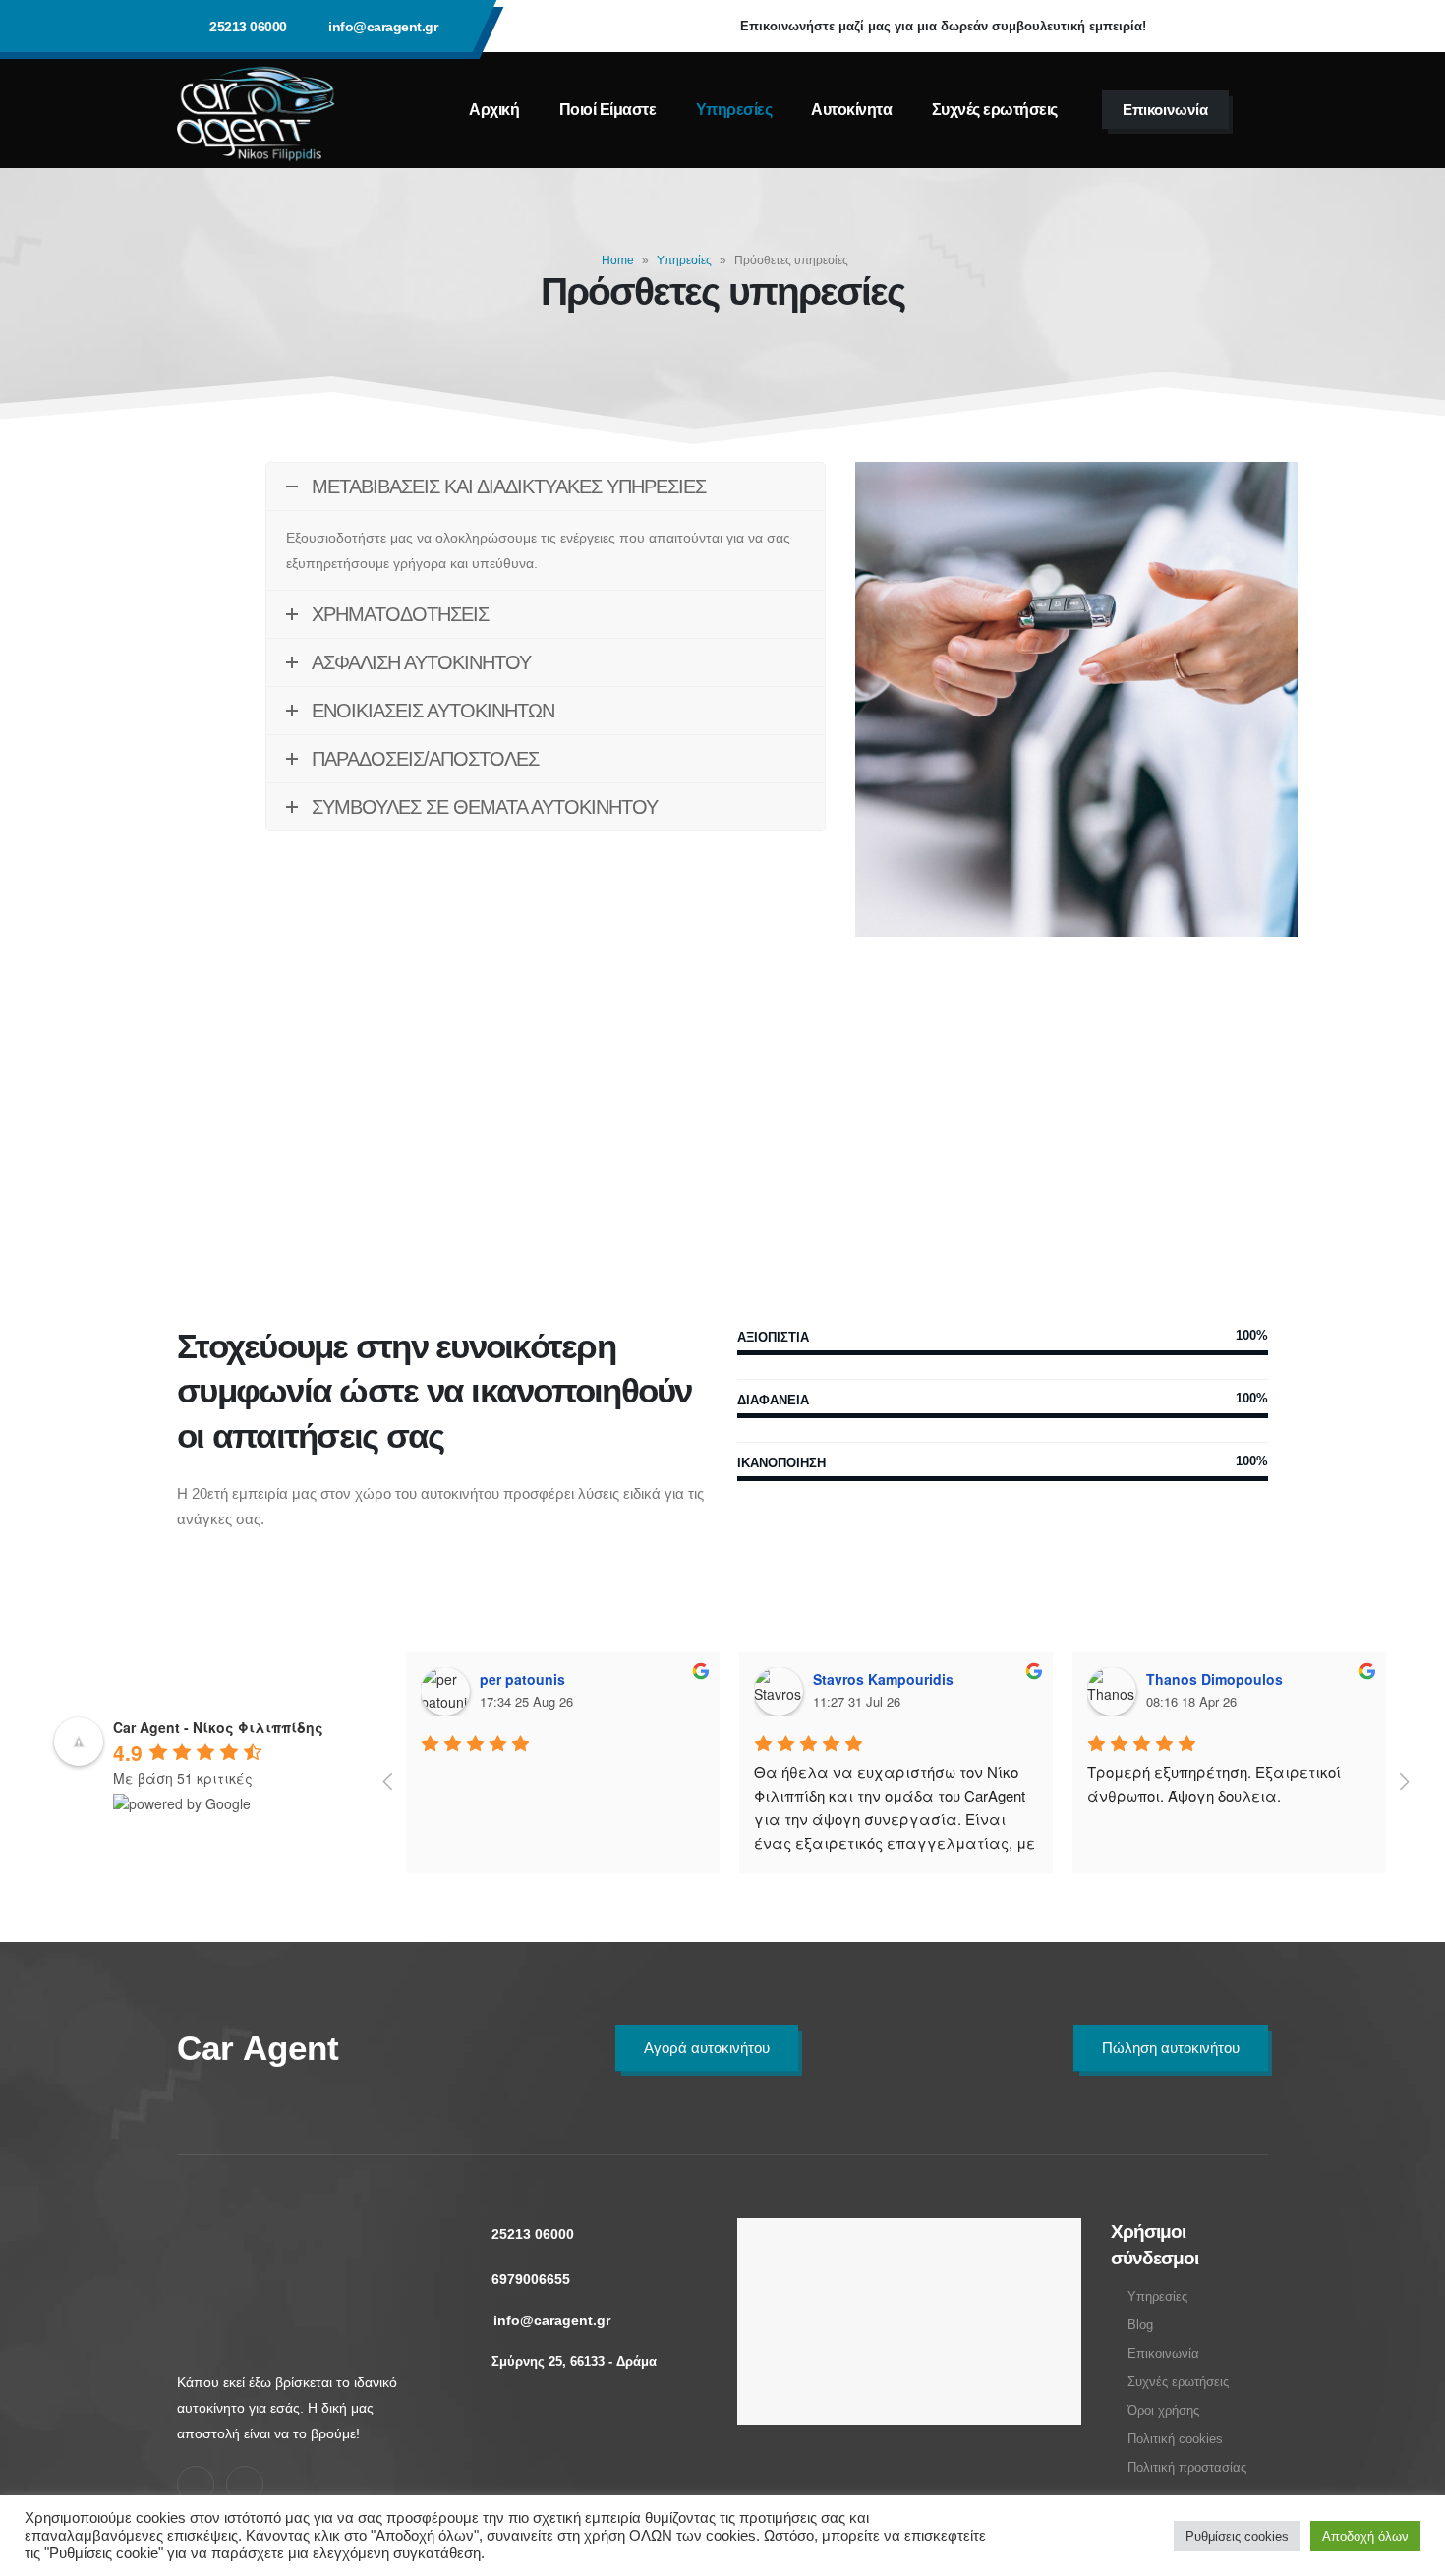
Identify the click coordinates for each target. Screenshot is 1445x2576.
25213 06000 (248, 27)
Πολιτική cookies (1175, 2439)
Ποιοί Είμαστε (608, 110)
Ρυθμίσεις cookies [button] (1237, 2536)
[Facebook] (1190, 27)
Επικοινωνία (1165, 110)
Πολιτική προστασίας (1187, 2468)
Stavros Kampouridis (883, 1679)
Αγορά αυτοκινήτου (707, 2048)
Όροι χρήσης (1163, 2411)
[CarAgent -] (257, 110)
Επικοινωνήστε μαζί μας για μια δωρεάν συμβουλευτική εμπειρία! (943, 27)
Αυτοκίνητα (851, 110)
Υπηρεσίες (734, 110)
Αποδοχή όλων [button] (1365, 2536)
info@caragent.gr (383, 27)
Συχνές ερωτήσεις (995, 110)
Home (618, 260)
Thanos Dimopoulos (1214, 1679)
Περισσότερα (352, 1136)
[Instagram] (1243, 27)
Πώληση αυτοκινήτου (1171, 2048)
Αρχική (494, 110)
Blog (1140, 2325)
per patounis (522, 1679)
